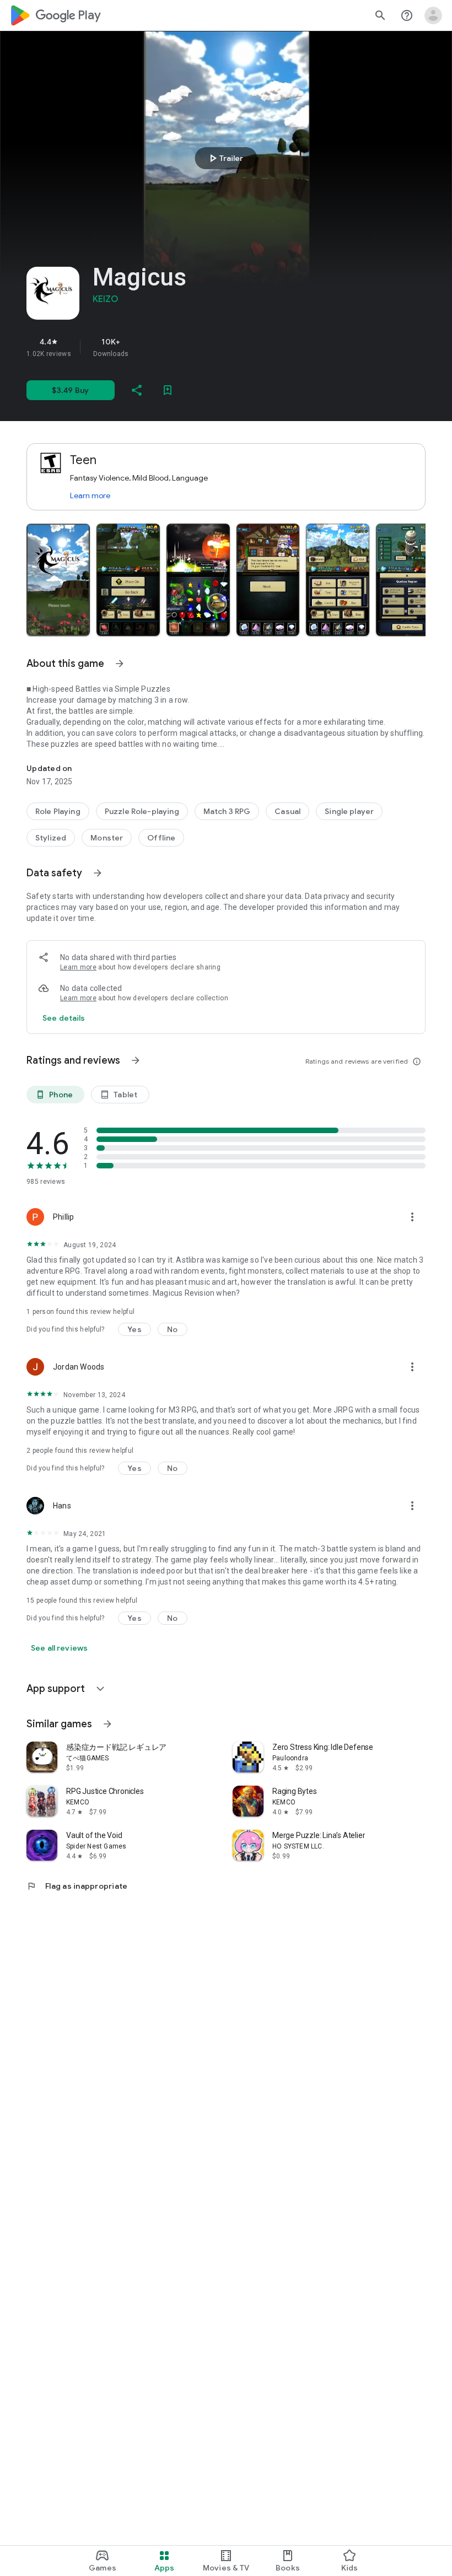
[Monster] (107, 838)
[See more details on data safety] (64, 1018)
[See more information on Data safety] (98, 873)
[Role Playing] (58, 811)
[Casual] (287, 811)
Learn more (90, 495)
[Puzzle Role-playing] (142, 811)
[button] (58, 580)
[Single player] (349, 811)
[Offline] (161, 838)
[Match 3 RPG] (227, 811)
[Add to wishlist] (168, 390)
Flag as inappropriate (77, 1886)
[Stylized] (51, 838)
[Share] (137, 390)
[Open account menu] (433, 15)
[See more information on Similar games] (107, 1724)
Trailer (225, 158)
